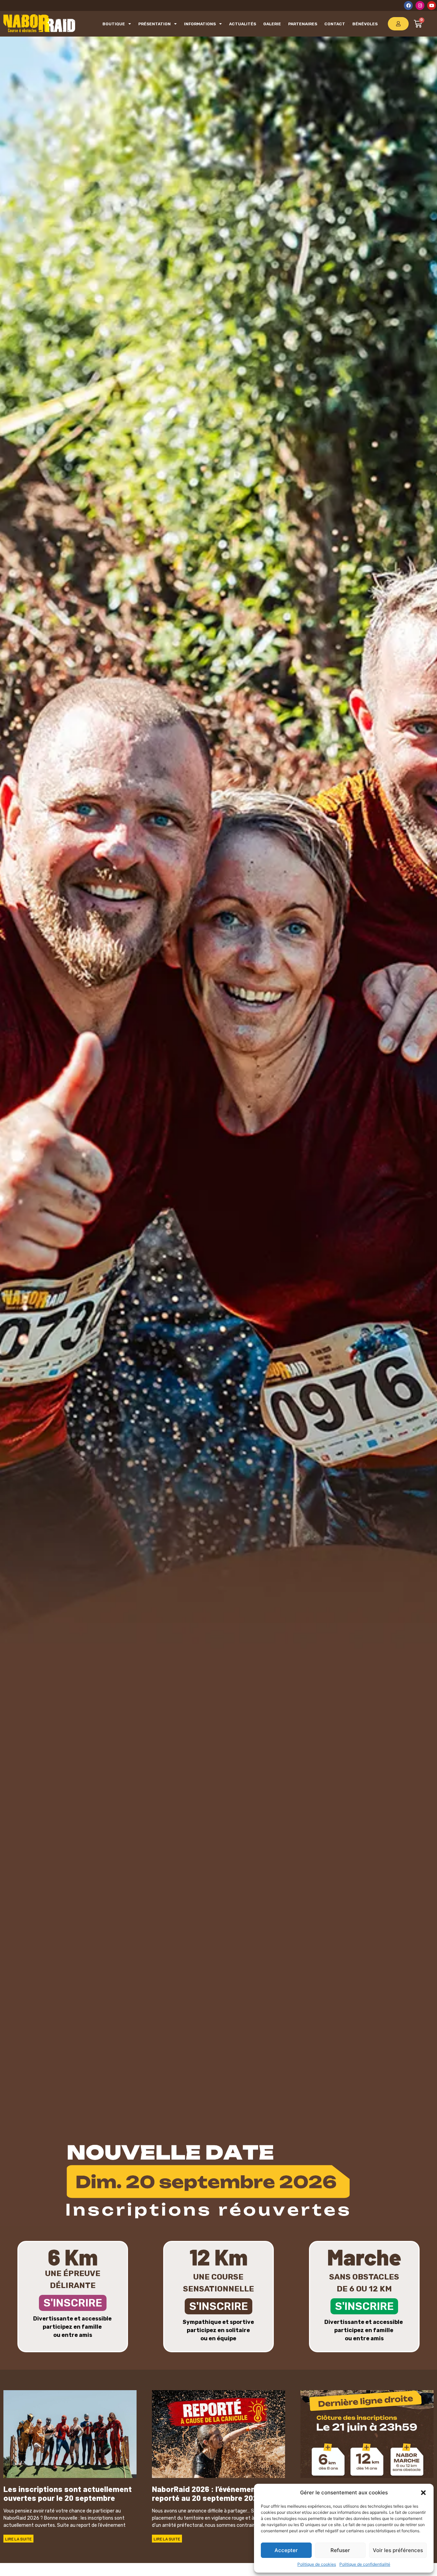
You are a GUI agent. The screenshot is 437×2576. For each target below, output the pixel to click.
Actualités (243, 24)
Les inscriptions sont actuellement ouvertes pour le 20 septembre (68, 2493)
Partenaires (303, 24)
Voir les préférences (398, 2550)
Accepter (286, 2550)
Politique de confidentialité (365, 2564)
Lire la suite (18, 2539)
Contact (335, 24)
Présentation (154, 24)
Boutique (114, 24)
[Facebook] (408, 5)
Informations (200, 24)
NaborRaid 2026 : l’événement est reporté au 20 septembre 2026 (212, 2493)
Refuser (340, 2550)
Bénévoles (365, 24)
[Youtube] (432, 5)
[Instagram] (420, 5)
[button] (423, 2493)
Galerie (272, 24)
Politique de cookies (317, 2564)
